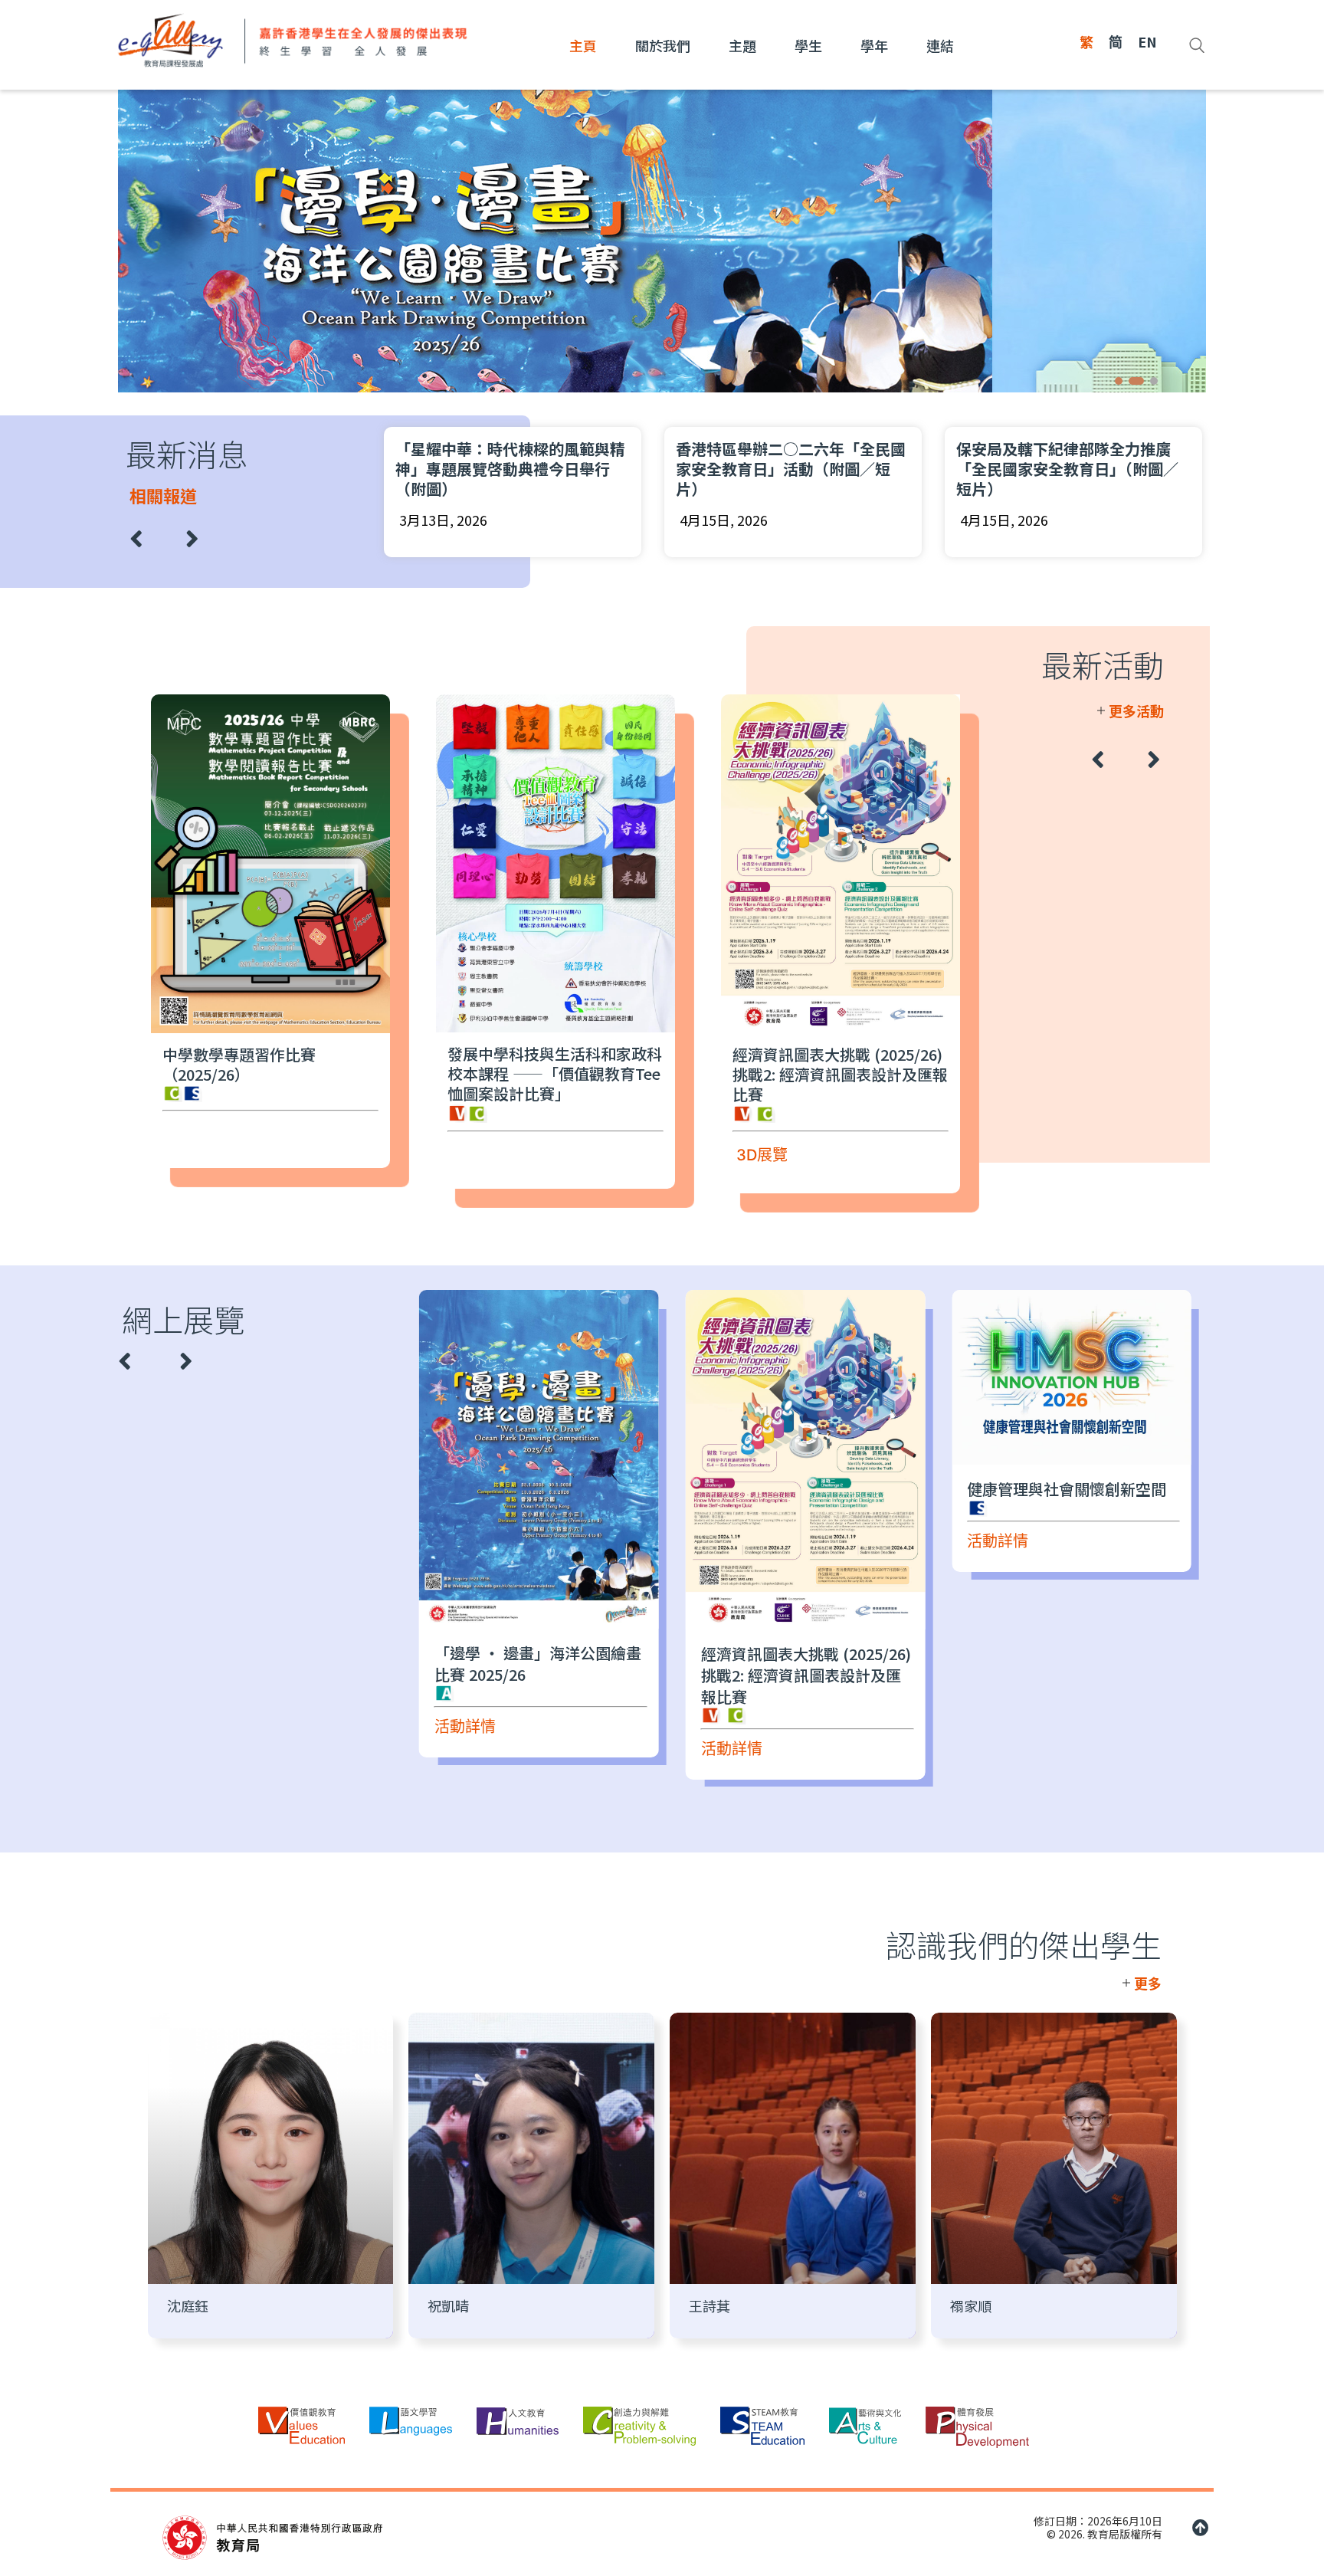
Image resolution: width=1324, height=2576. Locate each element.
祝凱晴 (448, 2305)
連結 (940, 45)
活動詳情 (659, 1749)
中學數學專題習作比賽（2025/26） (161, 1064)
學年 (874, 45)
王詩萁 (710, 2305)
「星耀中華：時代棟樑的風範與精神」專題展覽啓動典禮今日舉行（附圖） (1109, 469)
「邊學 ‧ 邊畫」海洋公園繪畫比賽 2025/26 (465, 1664)
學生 (808, 45)
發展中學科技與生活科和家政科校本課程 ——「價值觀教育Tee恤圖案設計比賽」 (477, 1073)
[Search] (1197, 45)
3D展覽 (684, 1155)
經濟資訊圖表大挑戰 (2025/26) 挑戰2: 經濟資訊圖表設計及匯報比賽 (762, 1074)
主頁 (583, 45)
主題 (742, 45)
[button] (1119, 381)
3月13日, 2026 (1042, 520)
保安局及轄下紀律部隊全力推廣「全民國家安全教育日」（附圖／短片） (825, 469)
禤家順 (971, 2305)
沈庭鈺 (188, 2305)
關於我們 (663, 45)
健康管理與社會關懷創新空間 (994, 1489)
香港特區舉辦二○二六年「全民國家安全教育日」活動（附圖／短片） (549, 469)
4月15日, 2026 (482, 520)
